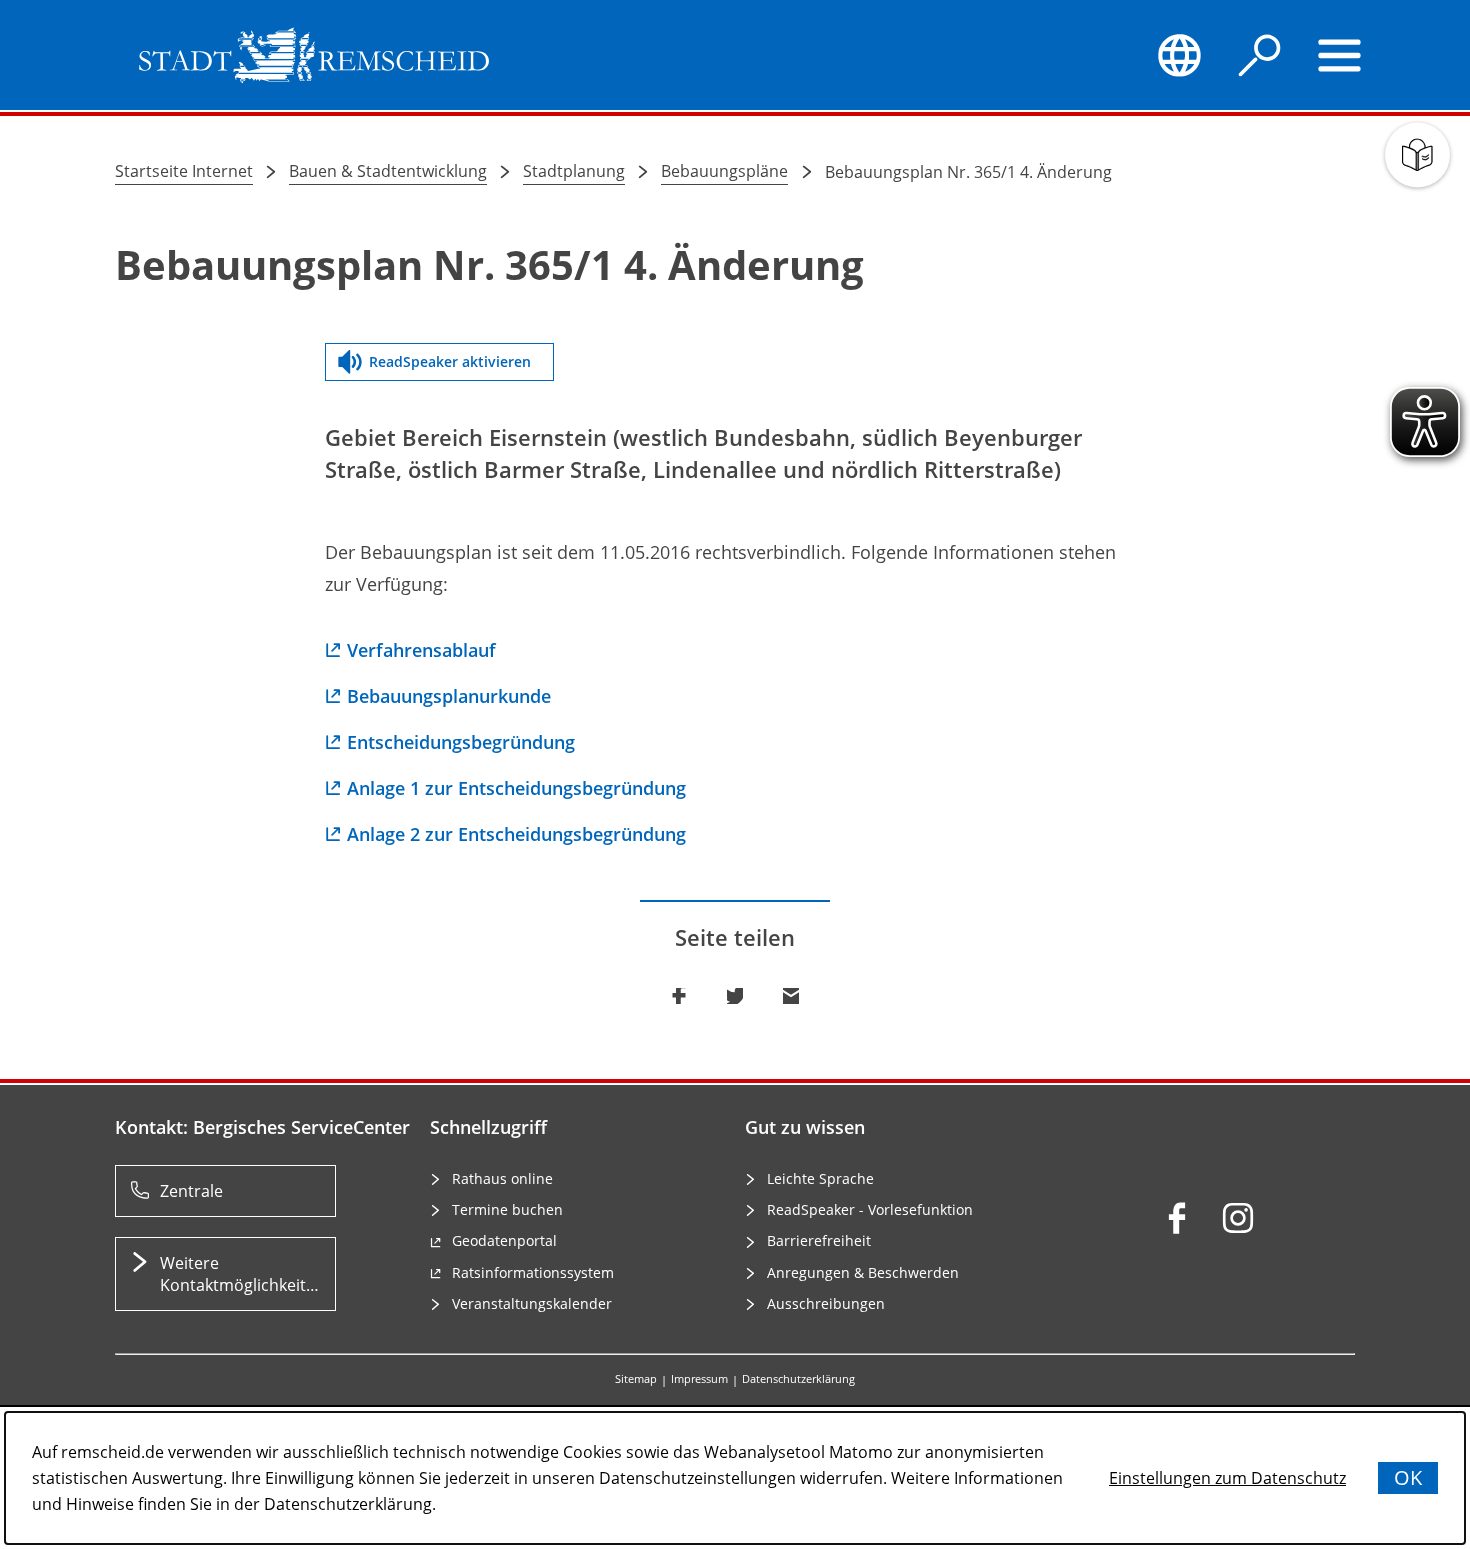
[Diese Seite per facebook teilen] (679, 996)
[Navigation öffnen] (1340, 55)
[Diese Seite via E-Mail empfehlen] (791, 996)
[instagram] (1238, 1218)
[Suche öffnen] (1260, 55)
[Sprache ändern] (1179, 55)
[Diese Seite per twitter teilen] (735, 996)
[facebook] (1177, 1218)
